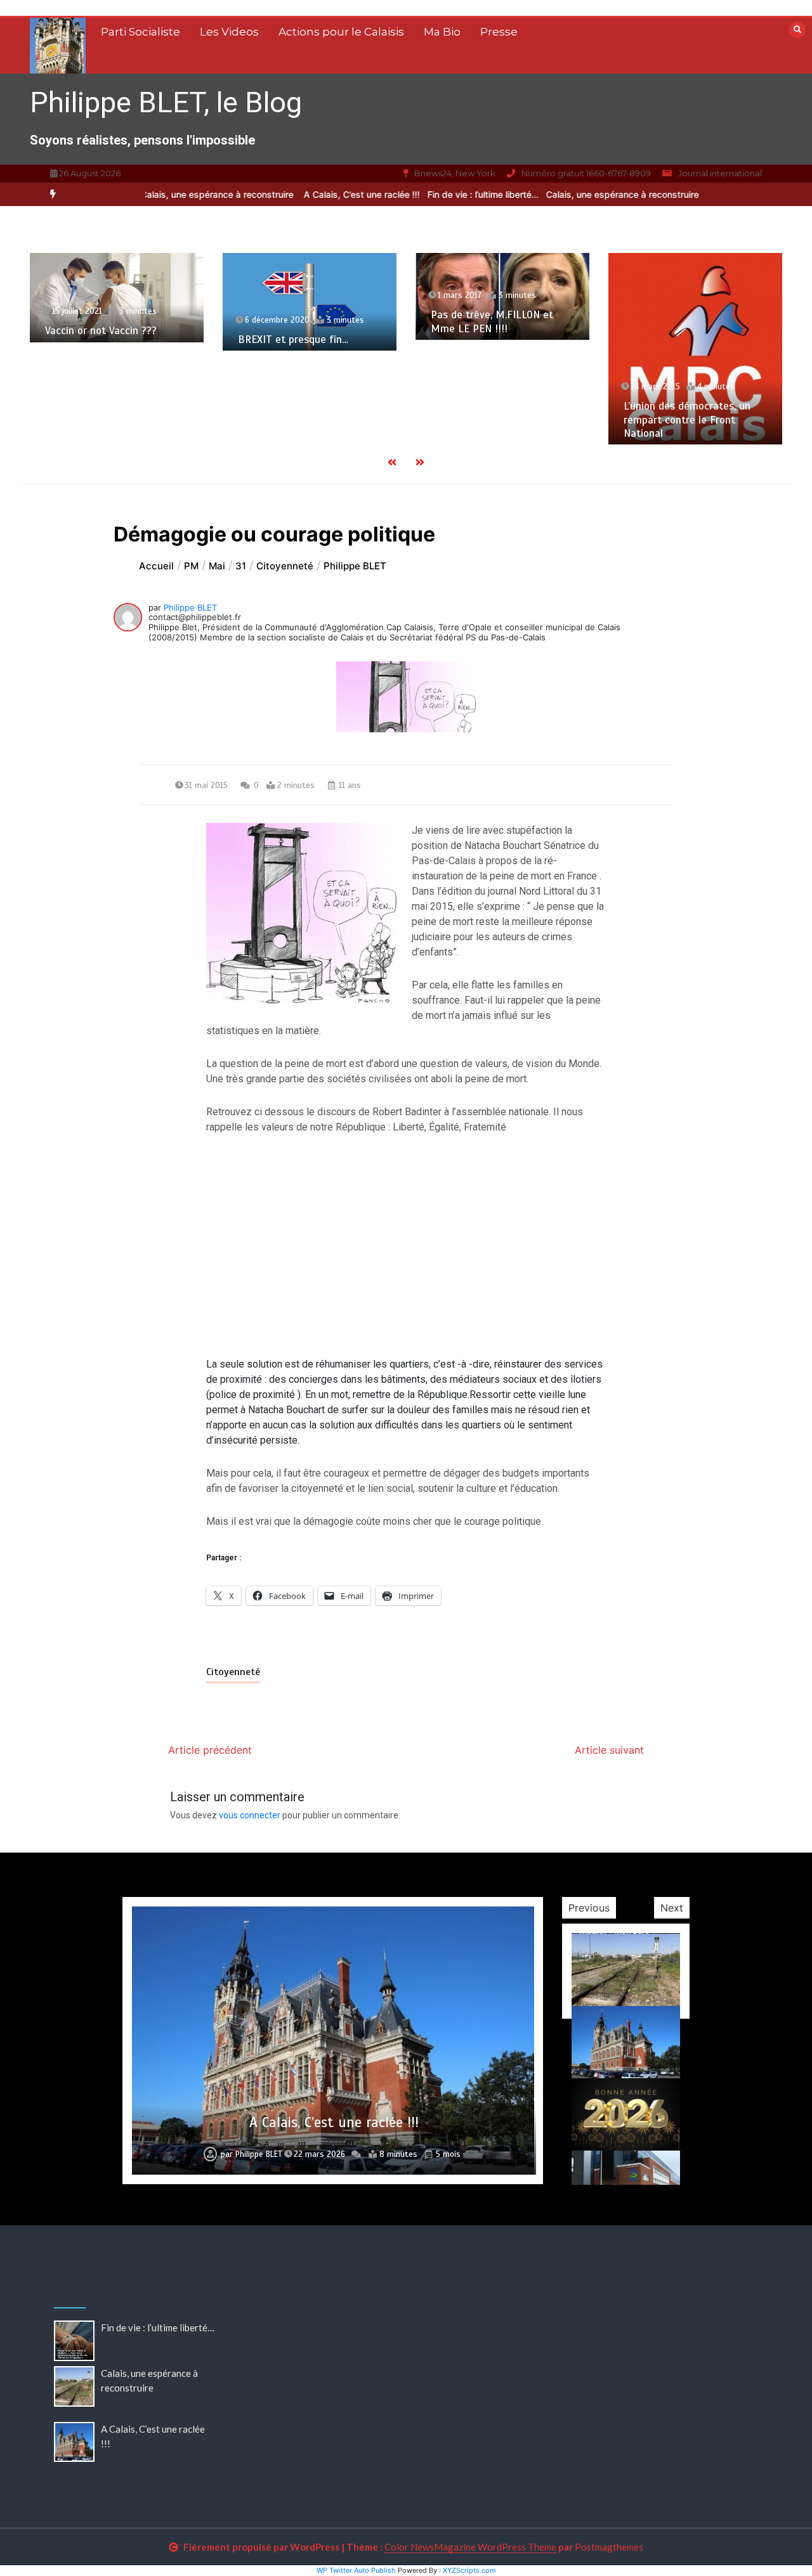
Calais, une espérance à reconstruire (188, 194)
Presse (499, 32)
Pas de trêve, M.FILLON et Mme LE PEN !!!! (492, 321)
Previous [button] (589, 1908)
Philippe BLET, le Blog (166, 102)
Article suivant (609, 1750)
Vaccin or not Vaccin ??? (101, 331)
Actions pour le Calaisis (341, 32)
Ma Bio (442, 32)
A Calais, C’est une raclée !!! (331, 194)
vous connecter (250, 1815)
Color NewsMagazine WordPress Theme (470, 2547)
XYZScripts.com (469, 2570)
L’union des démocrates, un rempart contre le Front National (687, 420)
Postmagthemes (609, 2547)
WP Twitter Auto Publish (356, 2570)
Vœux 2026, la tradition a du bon (334, 2122)
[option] (453, 194)
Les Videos (229, 32)
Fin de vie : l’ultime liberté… (453, 194)
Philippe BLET (190, 607)
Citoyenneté (233, 1672)
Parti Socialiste (141, 32)
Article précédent (210, 1750)
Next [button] (672, 1908)
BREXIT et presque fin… (293, 340)
